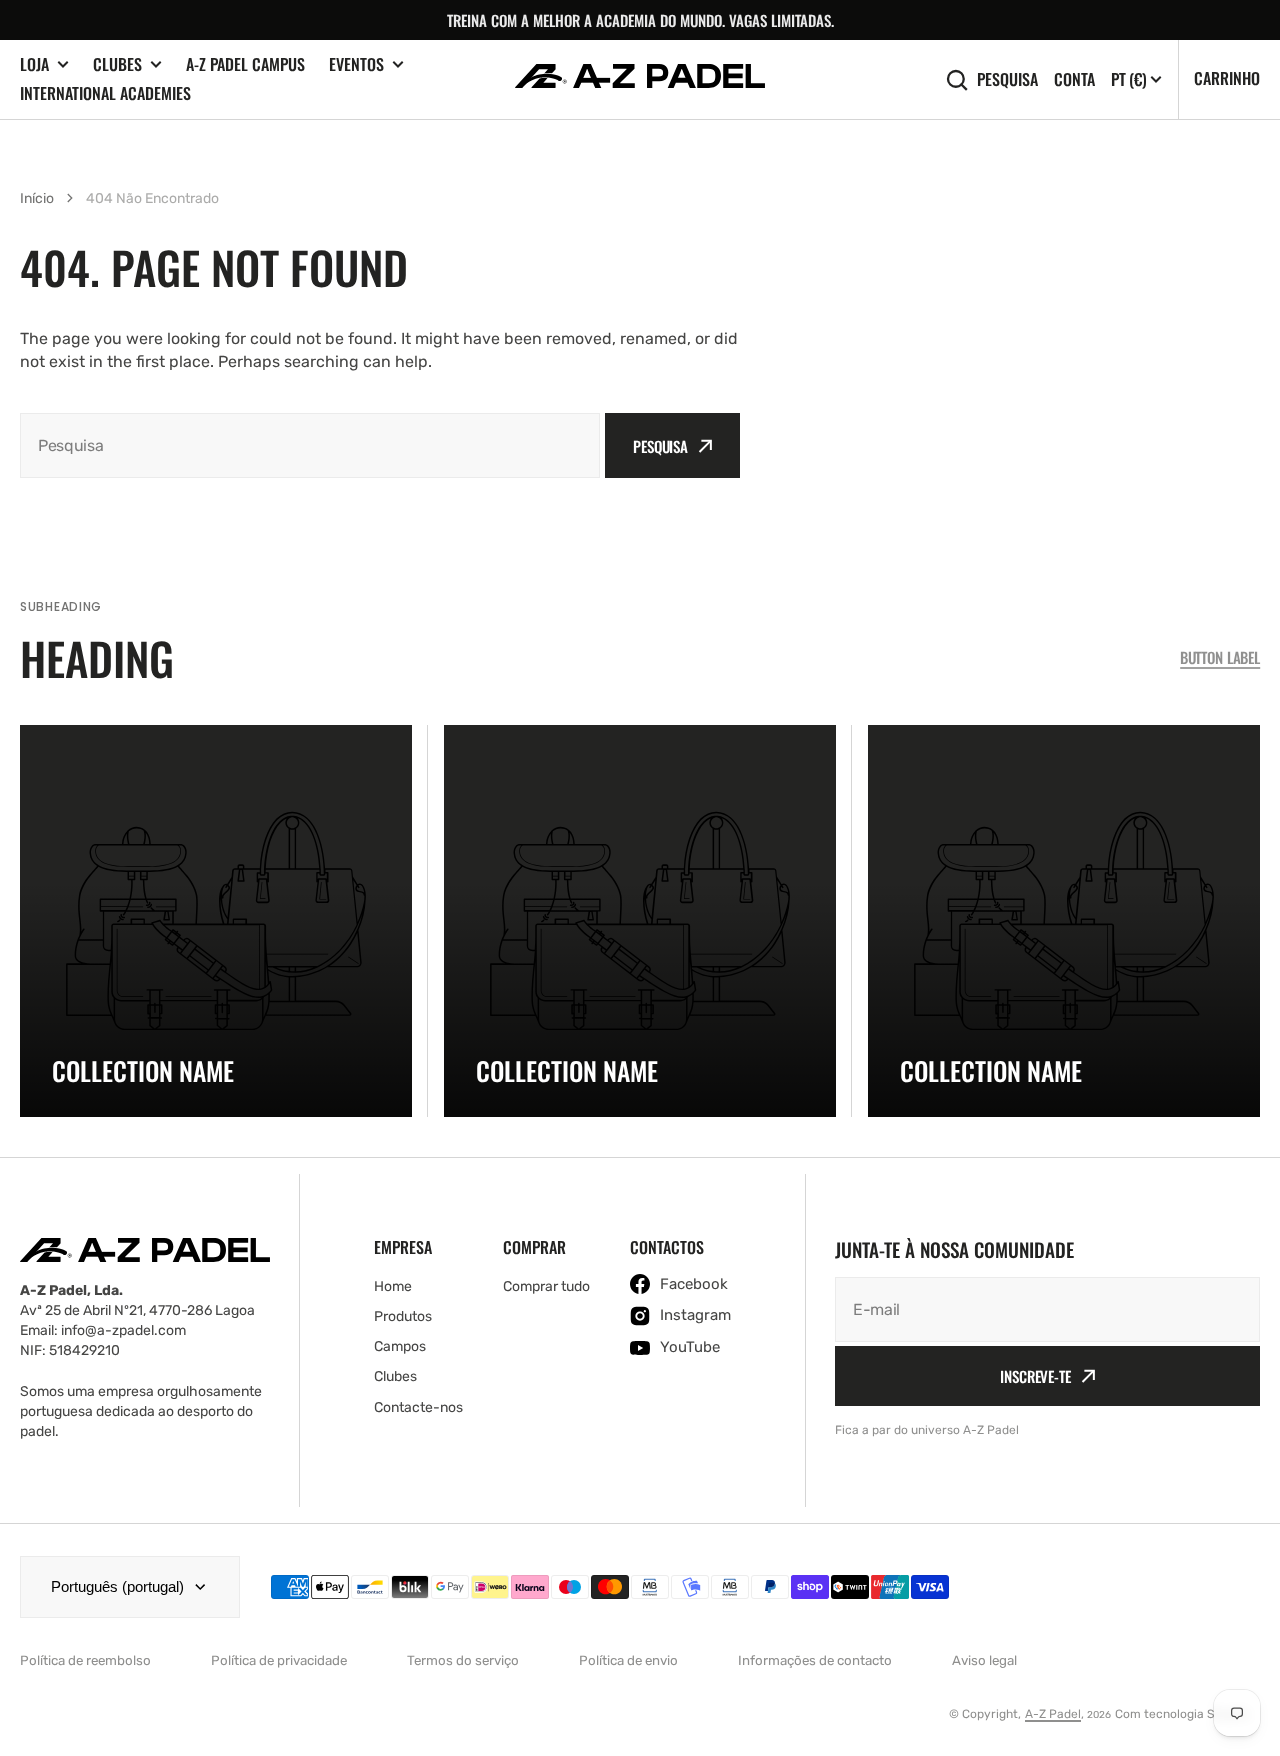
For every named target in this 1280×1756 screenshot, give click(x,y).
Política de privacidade (279, 1660)
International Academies (105, 93)
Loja (34, 64)
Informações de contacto (815, 1660)
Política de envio (628, 1660)
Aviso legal (984, 1660)
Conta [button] (1074, 79)
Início (37, 198)
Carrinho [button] (1227, 78)
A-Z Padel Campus (245, 64)
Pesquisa (1007, 79)
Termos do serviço (463, 1660)
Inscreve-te (1035, 1376)
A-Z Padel (1053, 1714)
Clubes (117, 64)
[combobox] (310, 445)
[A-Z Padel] (640, 79)
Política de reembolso (85, 1660)
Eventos (356, 64)
